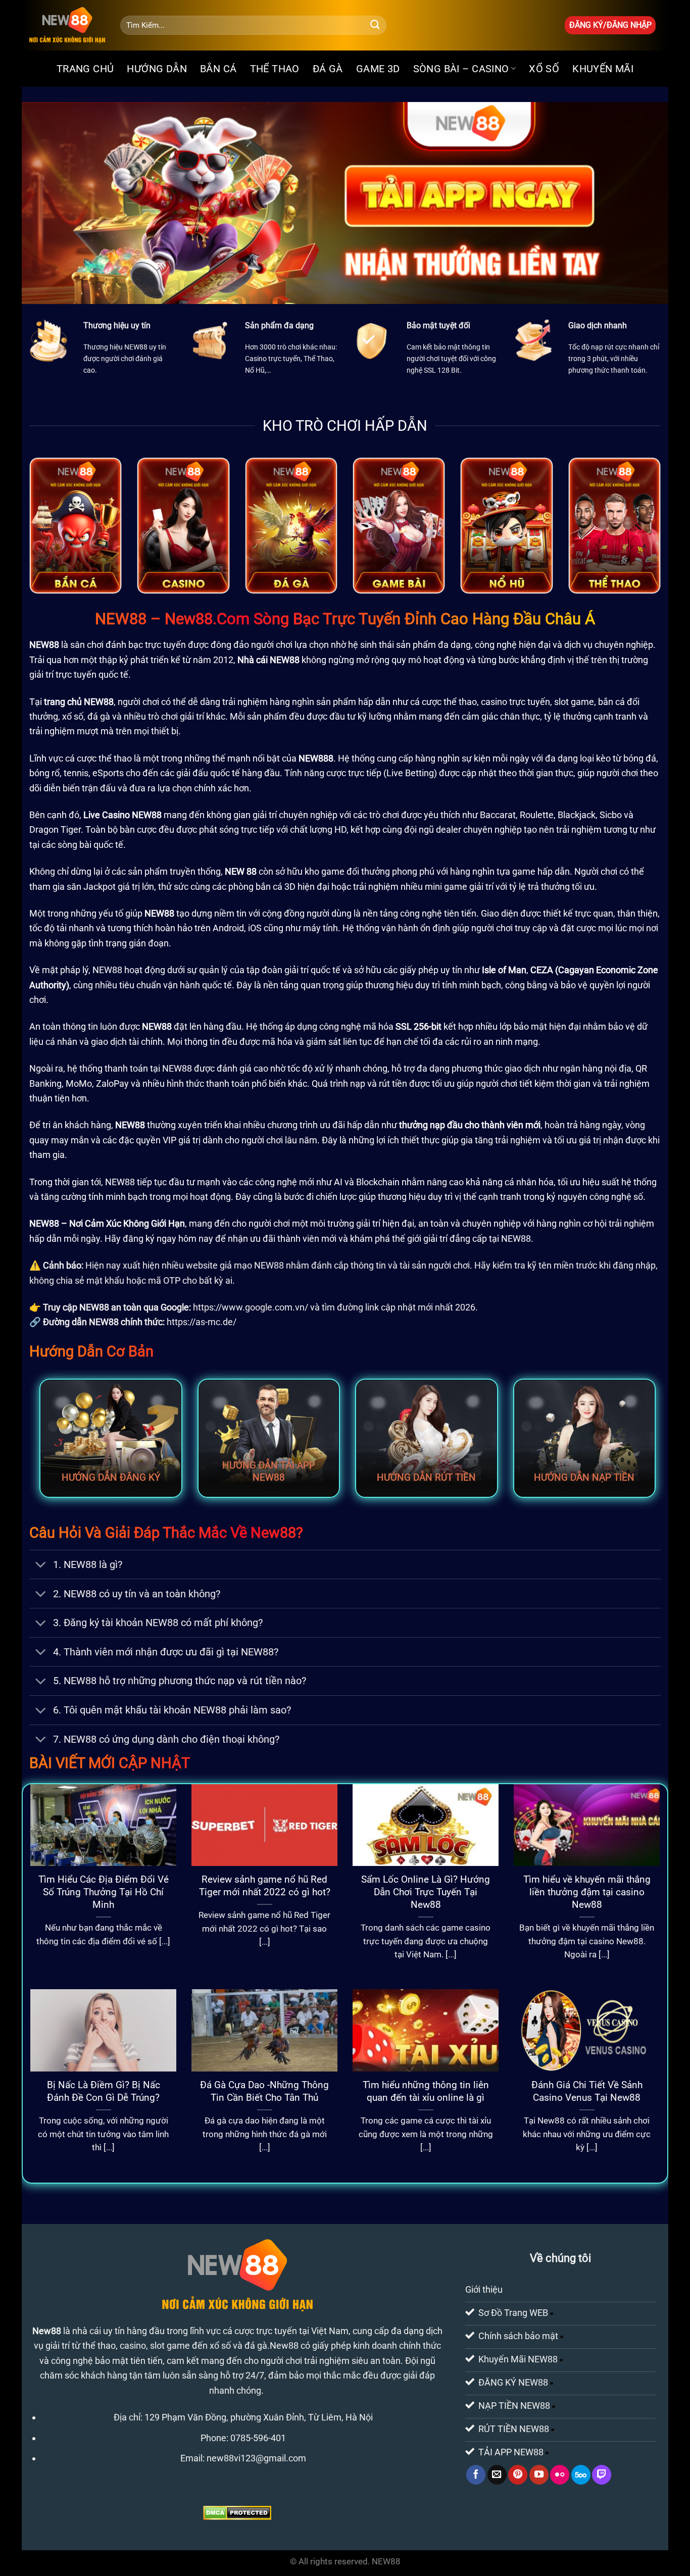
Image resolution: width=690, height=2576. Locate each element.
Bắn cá (218, 69)
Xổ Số (544, 69)
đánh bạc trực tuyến (146, 645)
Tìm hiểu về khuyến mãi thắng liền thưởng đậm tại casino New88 (587, 1892)
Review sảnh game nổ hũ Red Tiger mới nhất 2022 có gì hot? (265, 1886)
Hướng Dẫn (157, 69)
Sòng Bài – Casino (461, 69)
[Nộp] (375, 25)
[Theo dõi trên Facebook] (476, 2474)
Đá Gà (328, 69)
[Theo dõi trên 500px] (581, 2474)
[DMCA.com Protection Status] (237, 2512)
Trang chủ (85, 69)
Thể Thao (275, 69)
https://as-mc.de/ (202, 1322)
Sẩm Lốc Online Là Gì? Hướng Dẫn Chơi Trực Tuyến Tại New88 (426, 1892)
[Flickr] (560, 2474)
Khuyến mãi (603, 69)
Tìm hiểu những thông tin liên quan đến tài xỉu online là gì (426, 2091)
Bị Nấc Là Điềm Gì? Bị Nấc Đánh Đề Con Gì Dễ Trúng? (104, 2091)
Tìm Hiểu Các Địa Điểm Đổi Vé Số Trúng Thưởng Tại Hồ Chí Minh (104, 1892)
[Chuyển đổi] (41, 1566)
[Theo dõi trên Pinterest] (518, 2474)
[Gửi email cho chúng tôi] (497, 2474)
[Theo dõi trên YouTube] (539, 2474)
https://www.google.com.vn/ (251, 1307)
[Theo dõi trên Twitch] (602, 2474)
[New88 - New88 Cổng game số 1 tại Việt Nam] (67, 25)
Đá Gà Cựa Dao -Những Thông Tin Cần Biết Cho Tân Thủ (264, 2091)
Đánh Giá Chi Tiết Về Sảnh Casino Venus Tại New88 (587, 2091)
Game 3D (378, 69)
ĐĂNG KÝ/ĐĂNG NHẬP (610, 25)
